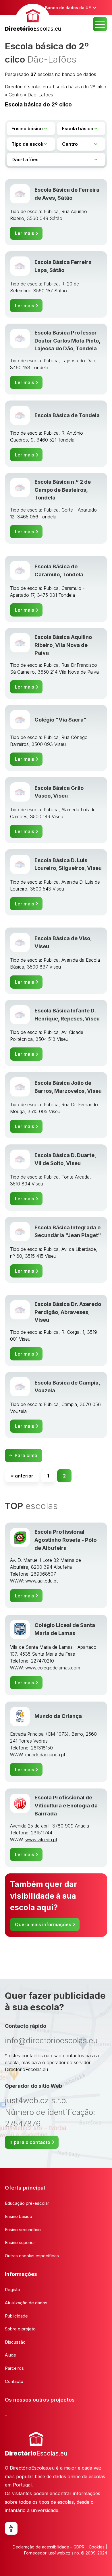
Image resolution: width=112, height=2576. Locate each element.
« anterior (22, 1476)
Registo (12, 2290)
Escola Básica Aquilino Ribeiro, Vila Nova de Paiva (63, 645)
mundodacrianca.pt (45, 1755)
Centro (16, 95)
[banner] (33, 19)
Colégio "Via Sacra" (61, 720)
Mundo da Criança (58, 1716)
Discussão (15, 2342)
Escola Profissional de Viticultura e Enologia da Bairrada (66, 1805)
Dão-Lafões (40, 95)
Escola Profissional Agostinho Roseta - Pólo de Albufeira (66, 1540)
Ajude (10, 2355)
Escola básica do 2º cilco (80, 87)
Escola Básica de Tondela (67, 415)
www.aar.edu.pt (41, 1581)
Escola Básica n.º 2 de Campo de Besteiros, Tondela (63, 490)
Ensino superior (20, 2242)
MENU (100, 24)
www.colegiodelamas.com (53, 1668)
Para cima (26, 1455)
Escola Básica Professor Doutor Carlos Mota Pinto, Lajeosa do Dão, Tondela (67, 340)
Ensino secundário (23, 2230)
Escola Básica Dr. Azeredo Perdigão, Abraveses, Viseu (68, 1312)
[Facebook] (11, 2528)
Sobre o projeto (20, 2329)
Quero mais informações (43, 1924)
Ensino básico (19, 2216)
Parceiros (14, 2368)
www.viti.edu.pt (41, 1840)
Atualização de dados (26, 2303)
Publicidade (16, 2316)
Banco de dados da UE (68, 8)
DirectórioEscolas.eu (26, 87)
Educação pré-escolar (27, 2203)
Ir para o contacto (30, 2142)
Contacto (14, 2381)
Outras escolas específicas (32, 2256)
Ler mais (25, 233)
